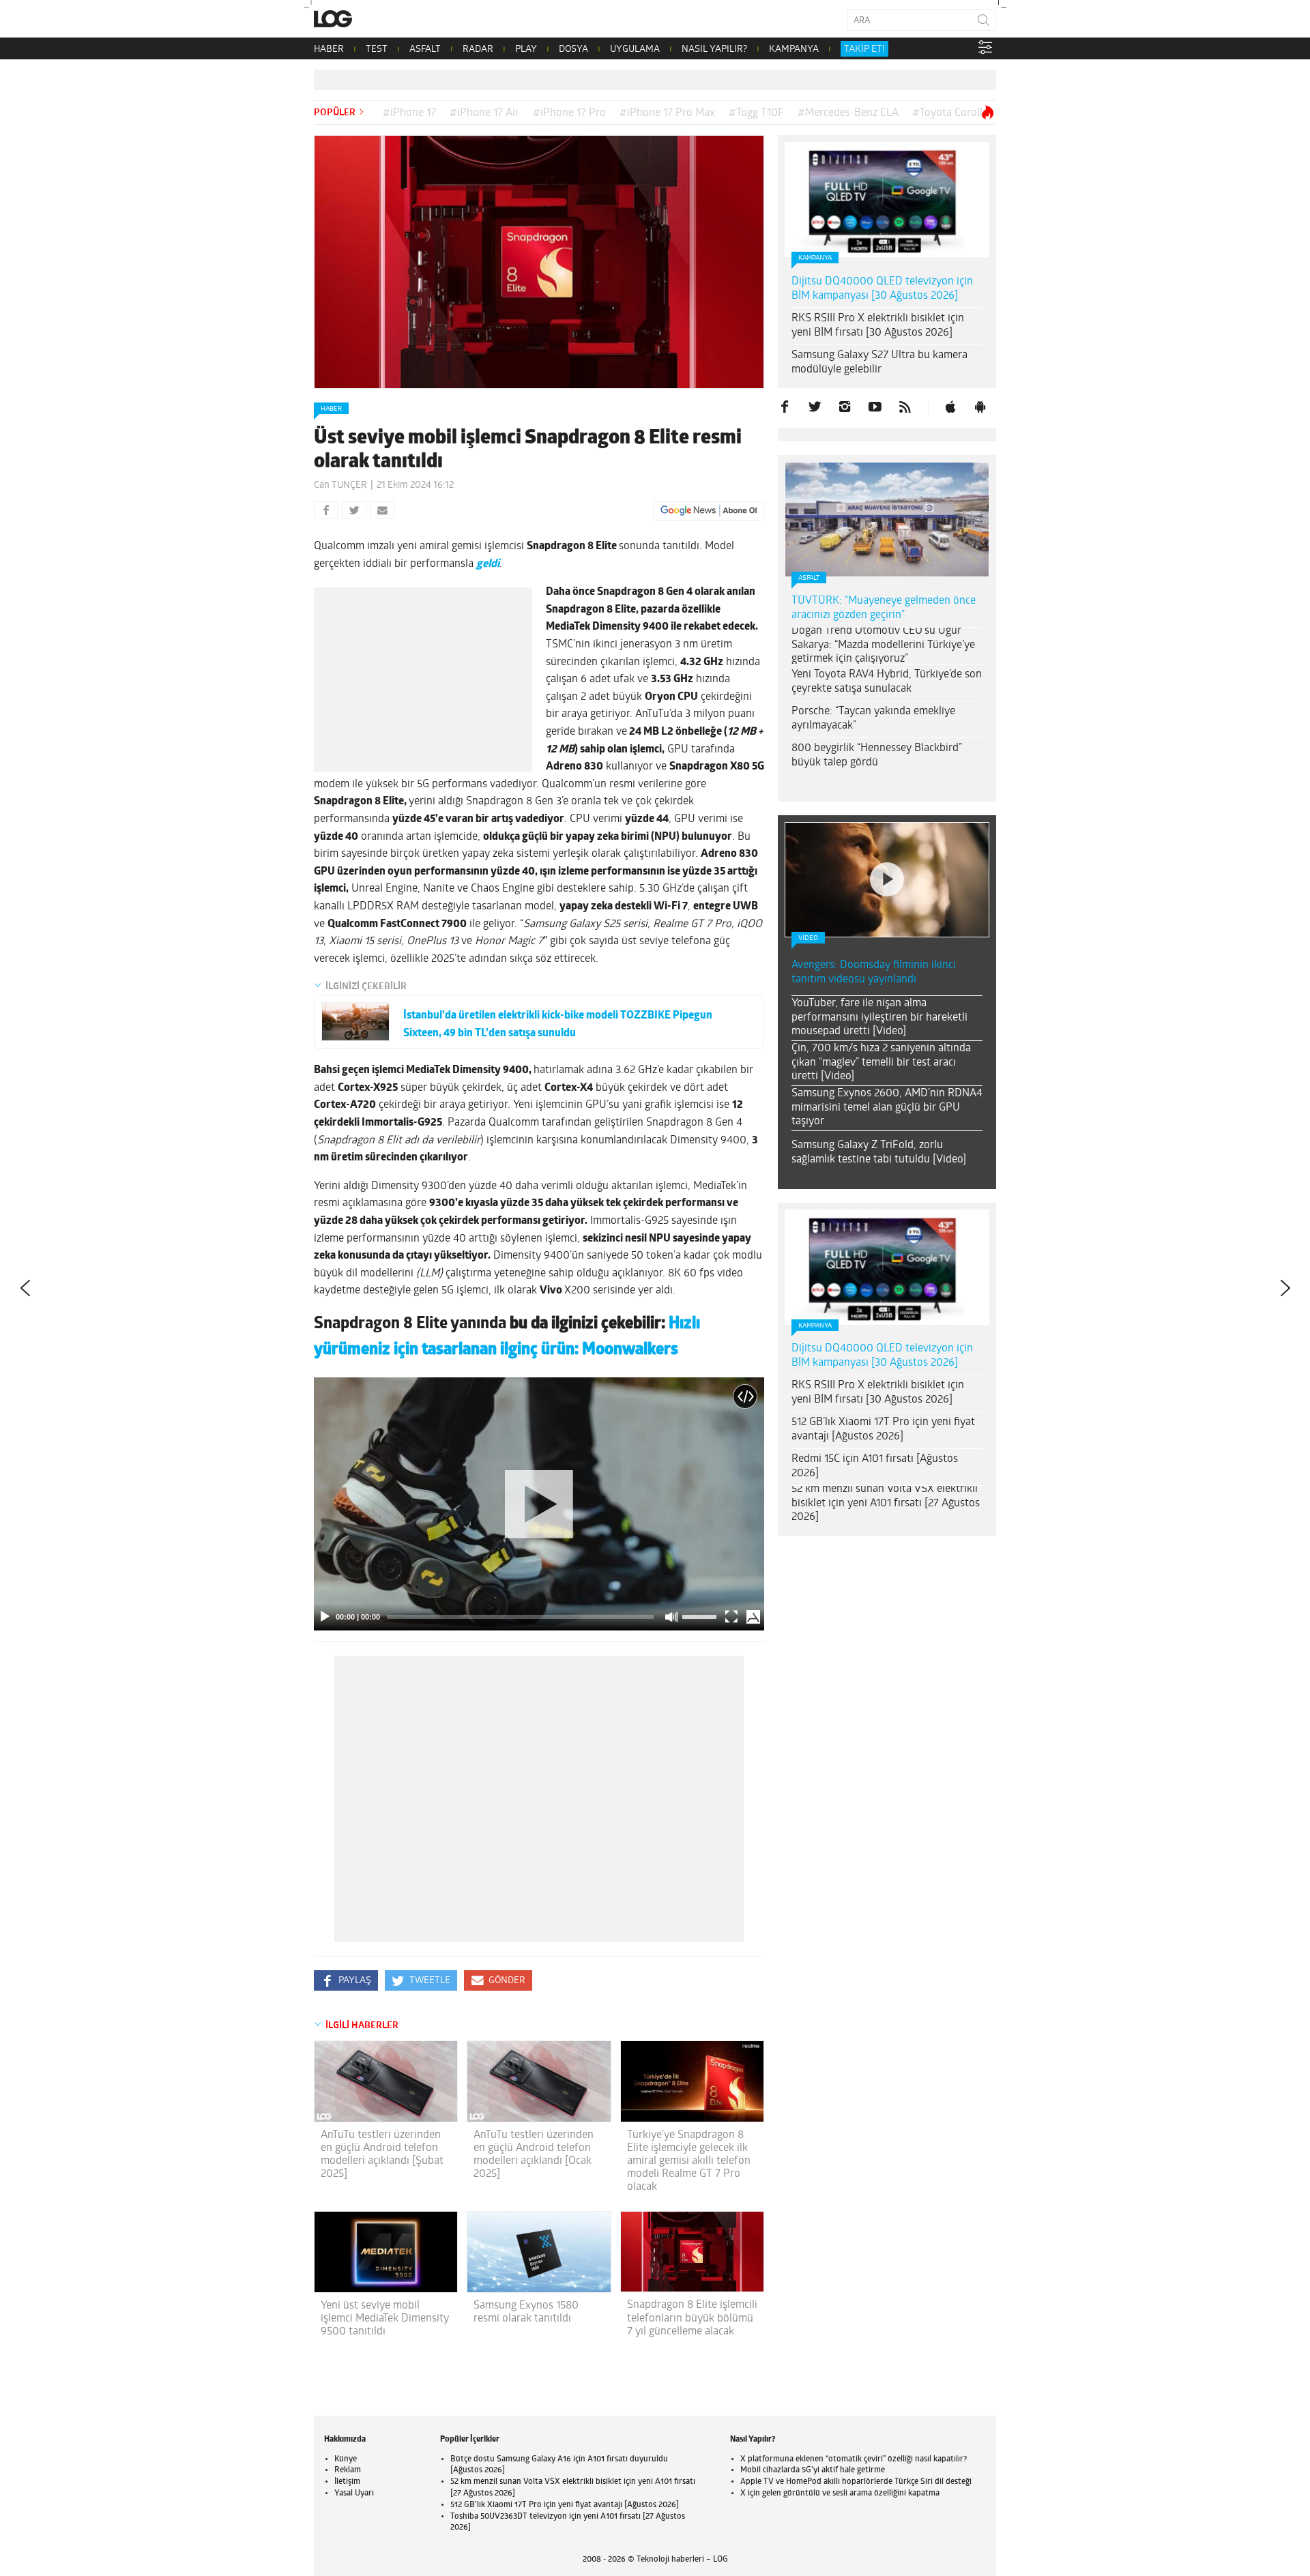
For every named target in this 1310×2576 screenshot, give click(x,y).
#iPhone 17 (409, 113)
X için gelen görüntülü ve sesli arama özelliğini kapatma (840, 2493)
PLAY (526, 49)
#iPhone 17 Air (484, 113)
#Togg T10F (756, 113)
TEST (377, 49)
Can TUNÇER (340, 485)
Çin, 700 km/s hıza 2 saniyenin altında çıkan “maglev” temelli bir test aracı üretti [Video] (881, 1063)
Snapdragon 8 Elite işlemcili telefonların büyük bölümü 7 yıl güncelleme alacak (692, 2318)
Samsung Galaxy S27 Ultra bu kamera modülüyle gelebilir (879, 363)
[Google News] (709, 511)
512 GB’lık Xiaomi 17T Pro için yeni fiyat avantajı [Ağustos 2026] (883, 1430)
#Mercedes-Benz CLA (848, 113)
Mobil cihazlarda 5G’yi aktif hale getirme (813, 2470)
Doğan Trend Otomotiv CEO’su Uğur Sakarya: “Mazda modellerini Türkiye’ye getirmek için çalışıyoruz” (883, 645)
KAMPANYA (794, 49)
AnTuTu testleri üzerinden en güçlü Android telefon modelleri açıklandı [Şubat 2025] (382, 2155)
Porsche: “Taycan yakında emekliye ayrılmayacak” (873, 719)
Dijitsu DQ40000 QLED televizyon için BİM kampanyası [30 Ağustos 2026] (882, 289)
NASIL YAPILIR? (714, 49)
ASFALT (425, 49)
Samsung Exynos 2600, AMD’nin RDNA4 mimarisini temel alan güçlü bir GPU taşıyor (887, 1108)
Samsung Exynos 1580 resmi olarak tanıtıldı (526, 2312)
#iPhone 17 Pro (569, 113)
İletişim (347, 2482)
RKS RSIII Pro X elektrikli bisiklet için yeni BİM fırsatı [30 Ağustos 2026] (878, 326)
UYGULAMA (635, 49)
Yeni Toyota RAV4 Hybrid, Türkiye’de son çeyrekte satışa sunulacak (887, 682)
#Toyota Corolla (950, 113)
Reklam (348, 2470)
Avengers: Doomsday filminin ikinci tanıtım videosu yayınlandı (874, 972)
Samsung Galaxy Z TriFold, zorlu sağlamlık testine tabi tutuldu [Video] (879, 1153)
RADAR (478, 49)
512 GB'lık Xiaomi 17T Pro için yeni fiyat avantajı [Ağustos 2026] (565, 2505)
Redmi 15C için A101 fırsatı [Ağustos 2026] (875, 1466)
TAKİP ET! (864, 49)
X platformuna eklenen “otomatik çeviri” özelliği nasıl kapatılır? (854, 2459)
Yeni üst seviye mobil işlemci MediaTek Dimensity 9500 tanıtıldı (385, 2319)
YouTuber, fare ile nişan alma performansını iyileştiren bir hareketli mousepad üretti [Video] (879, 1018)
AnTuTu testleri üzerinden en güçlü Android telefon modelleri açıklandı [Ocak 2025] (534, 2155)
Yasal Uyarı (354, 2493)
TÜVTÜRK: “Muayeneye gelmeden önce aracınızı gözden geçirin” (884, 608)
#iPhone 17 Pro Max (667, 113)
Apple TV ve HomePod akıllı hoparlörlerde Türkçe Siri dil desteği (856, 2482)
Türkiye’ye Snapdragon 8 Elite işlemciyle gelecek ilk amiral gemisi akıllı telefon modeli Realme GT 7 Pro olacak (689, 2162)
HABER (329, 49)
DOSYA (573, 49)
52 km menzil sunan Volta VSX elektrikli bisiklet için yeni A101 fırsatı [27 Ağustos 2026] (886, 1504)
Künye (346, 2459)
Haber (331, 409)
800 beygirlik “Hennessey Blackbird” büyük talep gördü (877, 756)
